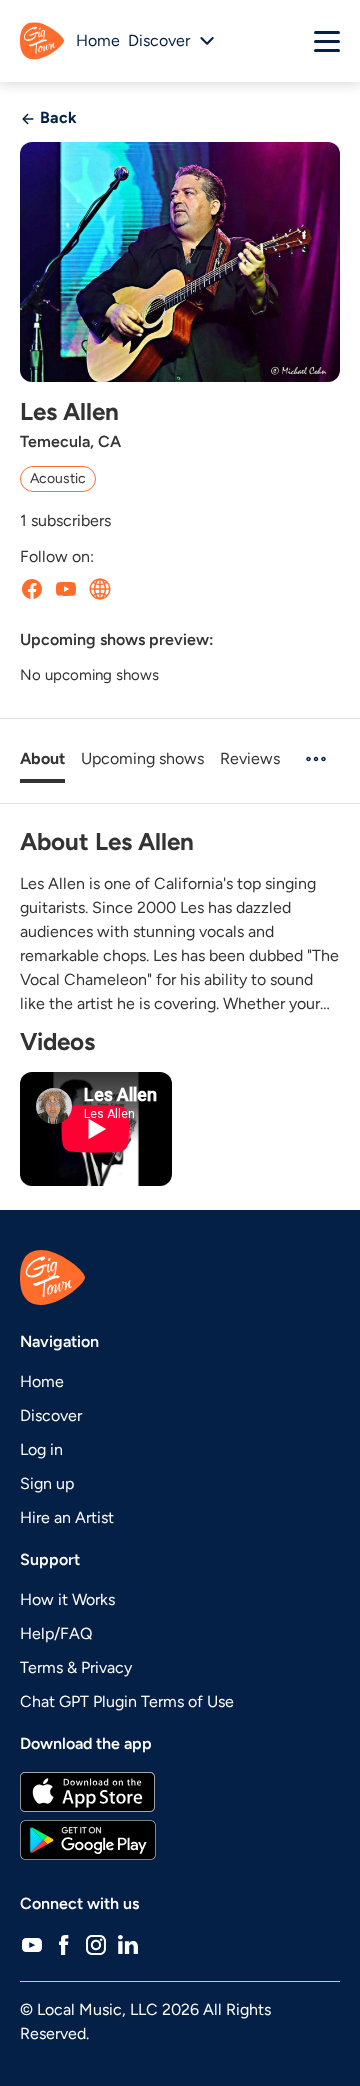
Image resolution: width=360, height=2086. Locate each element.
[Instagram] (96, 1944)
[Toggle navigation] (327, 41)
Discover (51, 1415)
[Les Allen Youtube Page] (66, 589)
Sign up (47, 1483)
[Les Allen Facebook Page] (32, 589)
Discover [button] (159, 40)
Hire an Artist (67, 1517)
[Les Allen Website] (100, 589)
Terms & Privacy (76, 1667)
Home (98, 40)
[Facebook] (64, 1944)
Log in (41, 1449)
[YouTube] (32, 1944)
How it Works (67, 1599)
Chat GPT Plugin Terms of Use (127, 1701)
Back (56, 117)
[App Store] (180, 1792)
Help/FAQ (56, 1633)
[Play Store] (180, 1840)
